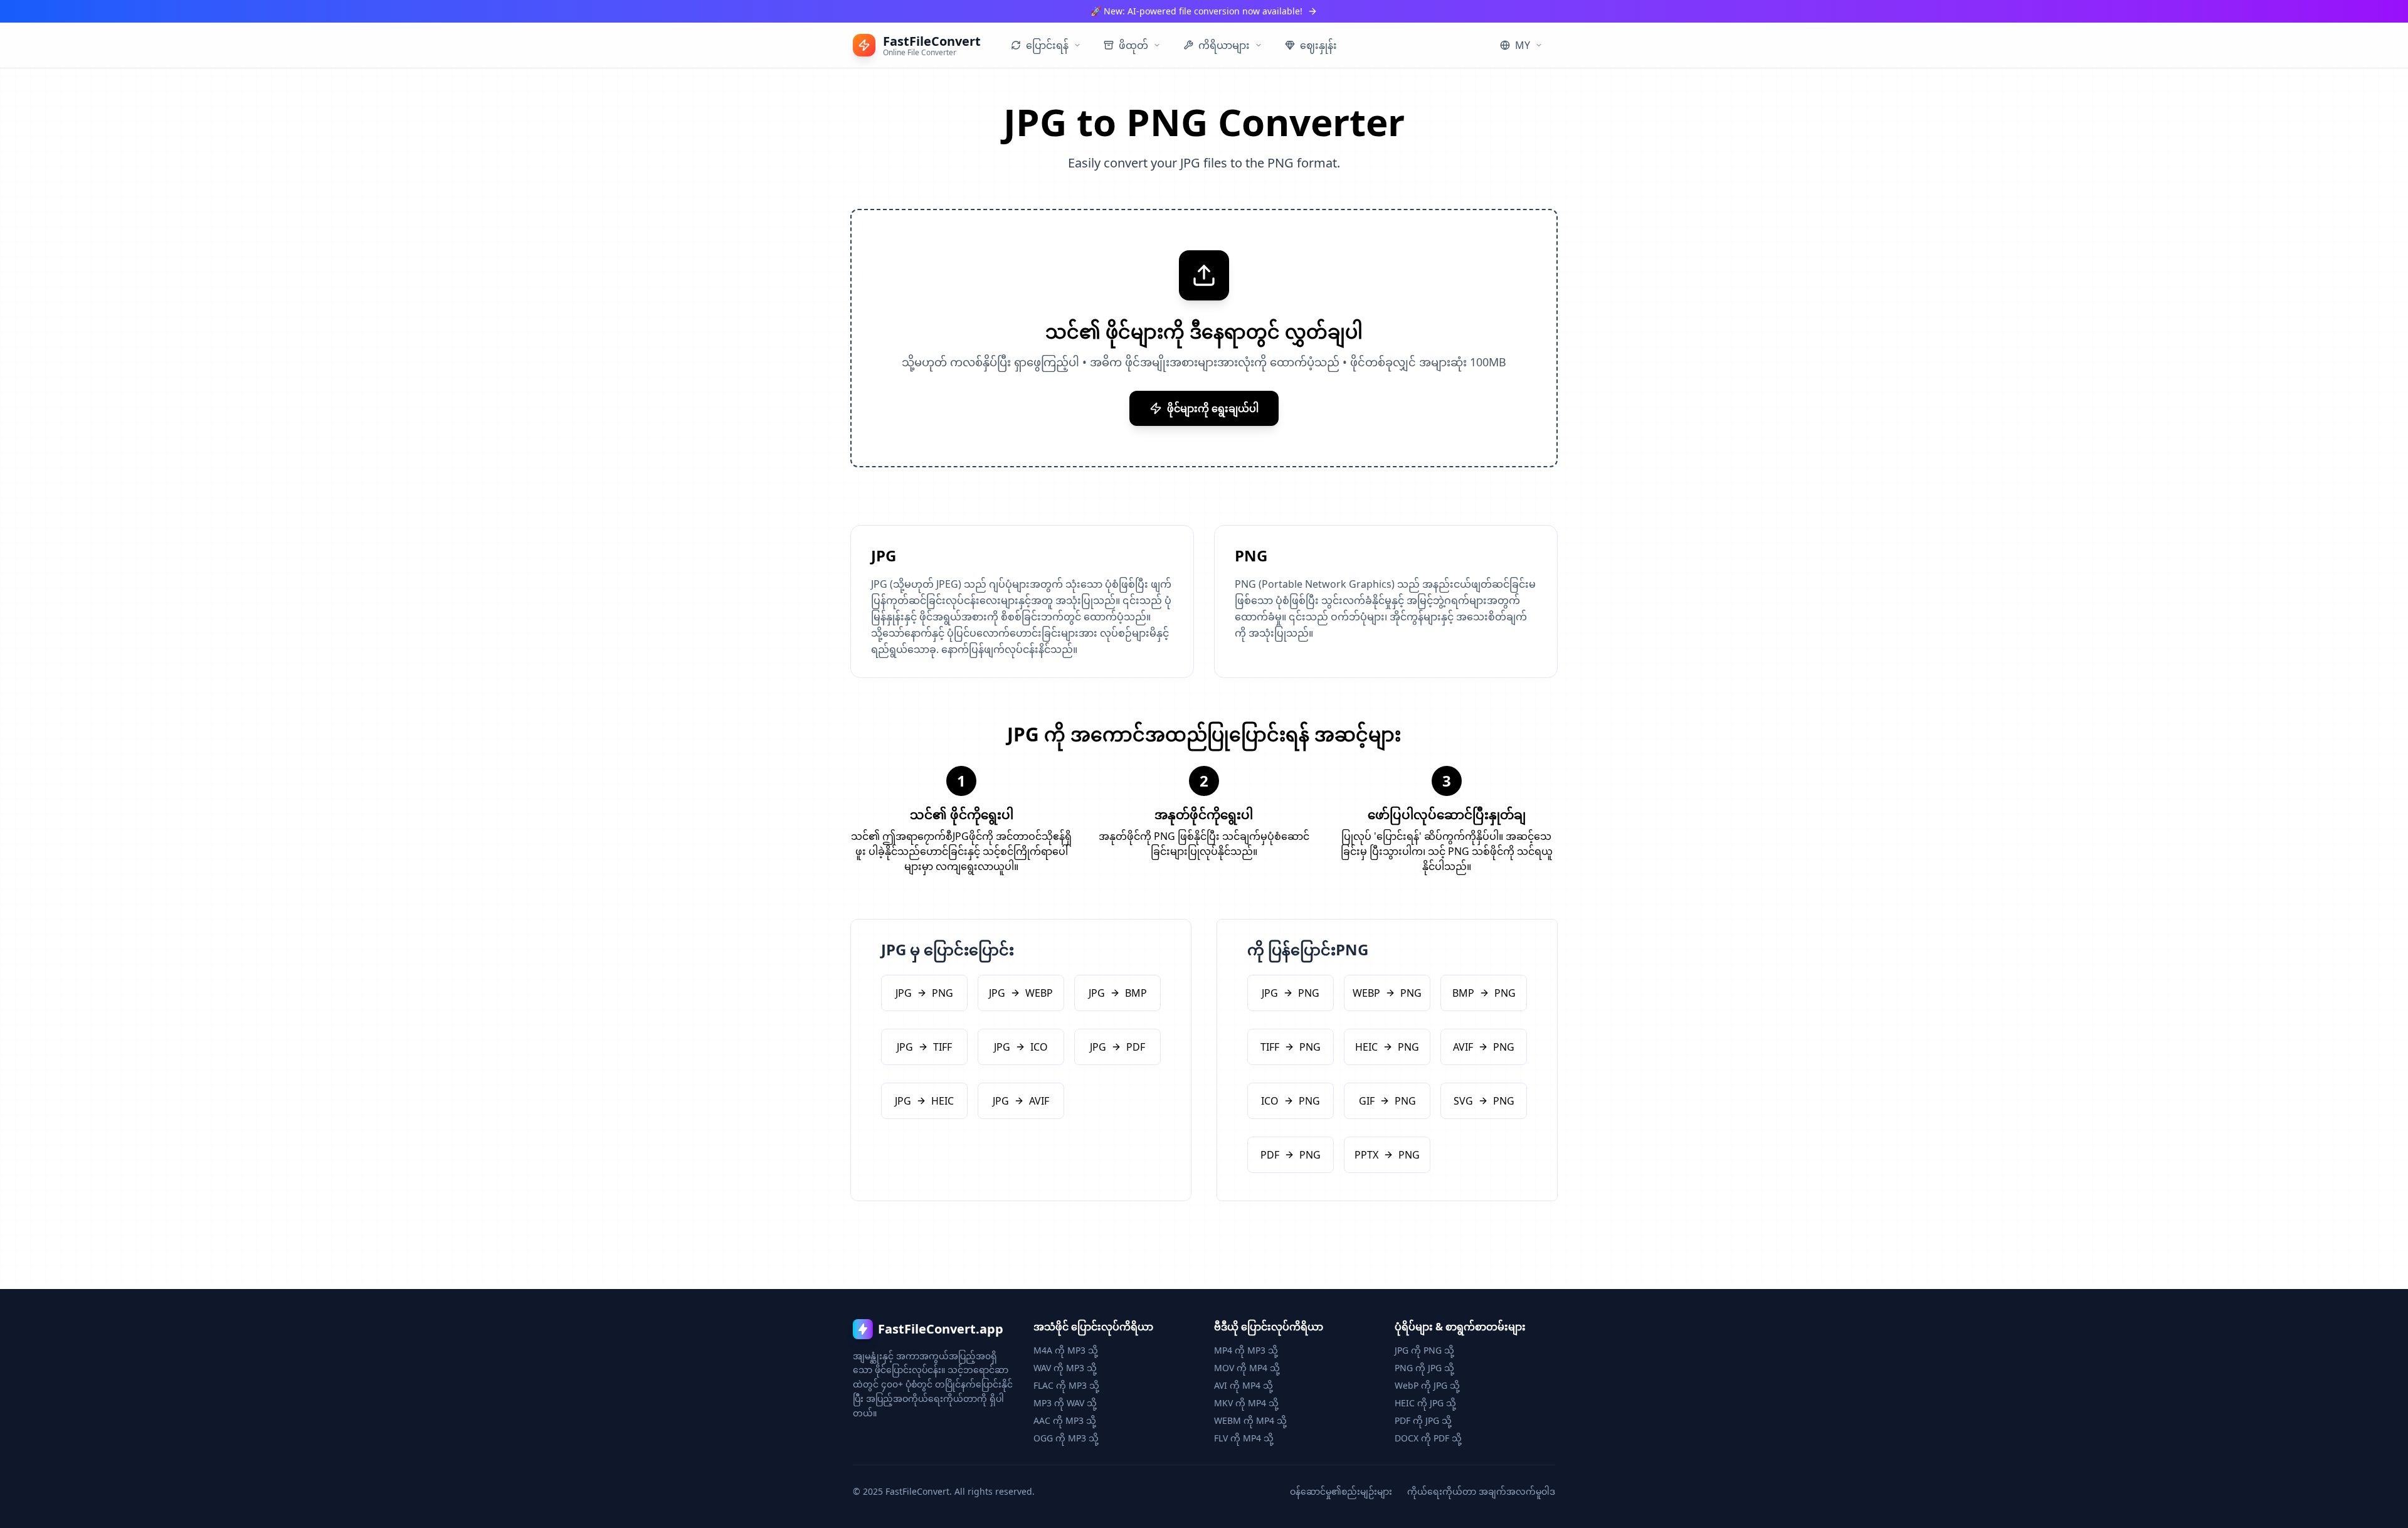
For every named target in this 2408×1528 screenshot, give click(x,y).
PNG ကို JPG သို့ (1424, 1368)
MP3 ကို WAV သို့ (1065, 1403)
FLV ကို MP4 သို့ (1244, 1438)
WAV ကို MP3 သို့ (1065, 1368)
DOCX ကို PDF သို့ (1428, 1438)
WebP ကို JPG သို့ (1427, 1385)
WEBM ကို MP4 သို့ (1250, 1420)
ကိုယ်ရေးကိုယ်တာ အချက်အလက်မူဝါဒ (1481, 1491)
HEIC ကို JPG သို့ (1425, 1403)
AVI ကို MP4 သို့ (1244, 1385)
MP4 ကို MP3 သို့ (1246, 1350)
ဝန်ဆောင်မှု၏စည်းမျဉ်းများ (1341, 1491)
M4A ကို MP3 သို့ (1066, 1350)
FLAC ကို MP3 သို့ (1066, 1385)
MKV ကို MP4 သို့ (1246, 1403)
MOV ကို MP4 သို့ (1247, 1368)
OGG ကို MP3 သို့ (1066, 1438)
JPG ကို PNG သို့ (1424, 1350)
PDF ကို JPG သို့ (1423, 1420)
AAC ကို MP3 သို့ (1065, 1420)
